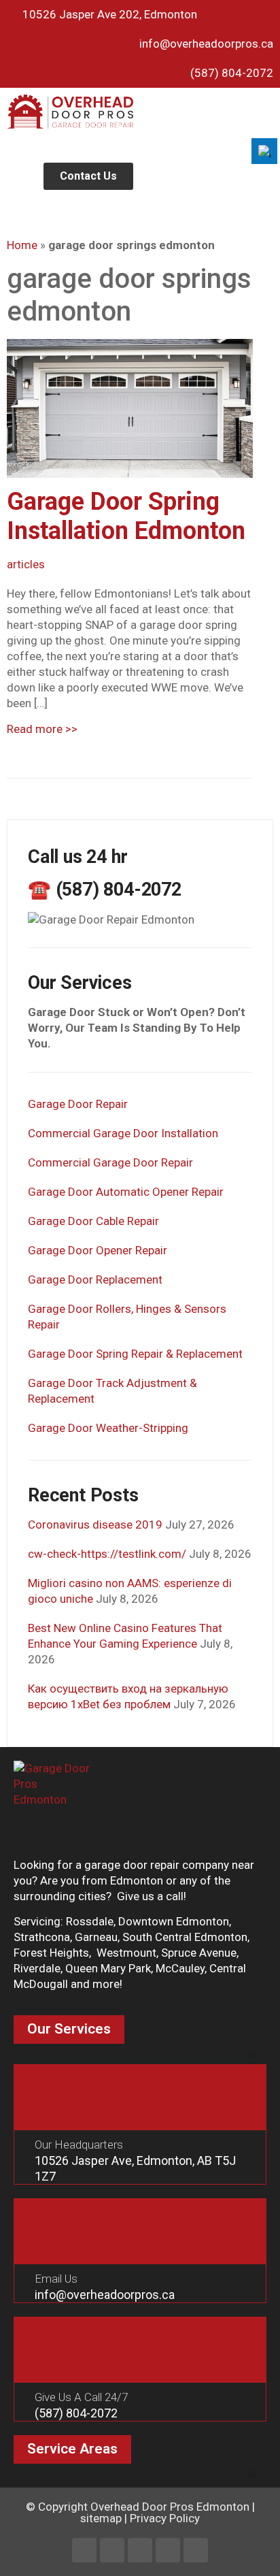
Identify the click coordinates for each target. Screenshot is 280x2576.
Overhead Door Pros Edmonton (170, 2507)
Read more (42, 729)
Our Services (69, 2029)
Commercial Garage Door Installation (123, 1133)
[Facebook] (84, 2550)
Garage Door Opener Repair (98, 1250)
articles (26, 564)
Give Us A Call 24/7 (81, 2397)
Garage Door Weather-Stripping (108, 1428)
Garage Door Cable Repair (93, 1221)
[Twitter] (140, 2550)
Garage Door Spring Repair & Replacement (135, 1354)
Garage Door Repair (78, 1104)
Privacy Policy (165, 2518)
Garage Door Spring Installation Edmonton (126, 516)
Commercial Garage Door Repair (110, 1162)
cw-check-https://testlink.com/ (107, 1554)
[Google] (196, 2550)
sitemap (101, 2518)
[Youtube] (168, 2550)
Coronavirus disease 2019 (95, 1525)
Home (22, 245)
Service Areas (72, 2449)
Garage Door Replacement (95, 1279)
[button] (266, 99)
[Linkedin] (112, 2550)
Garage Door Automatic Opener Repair (126, 1192)
